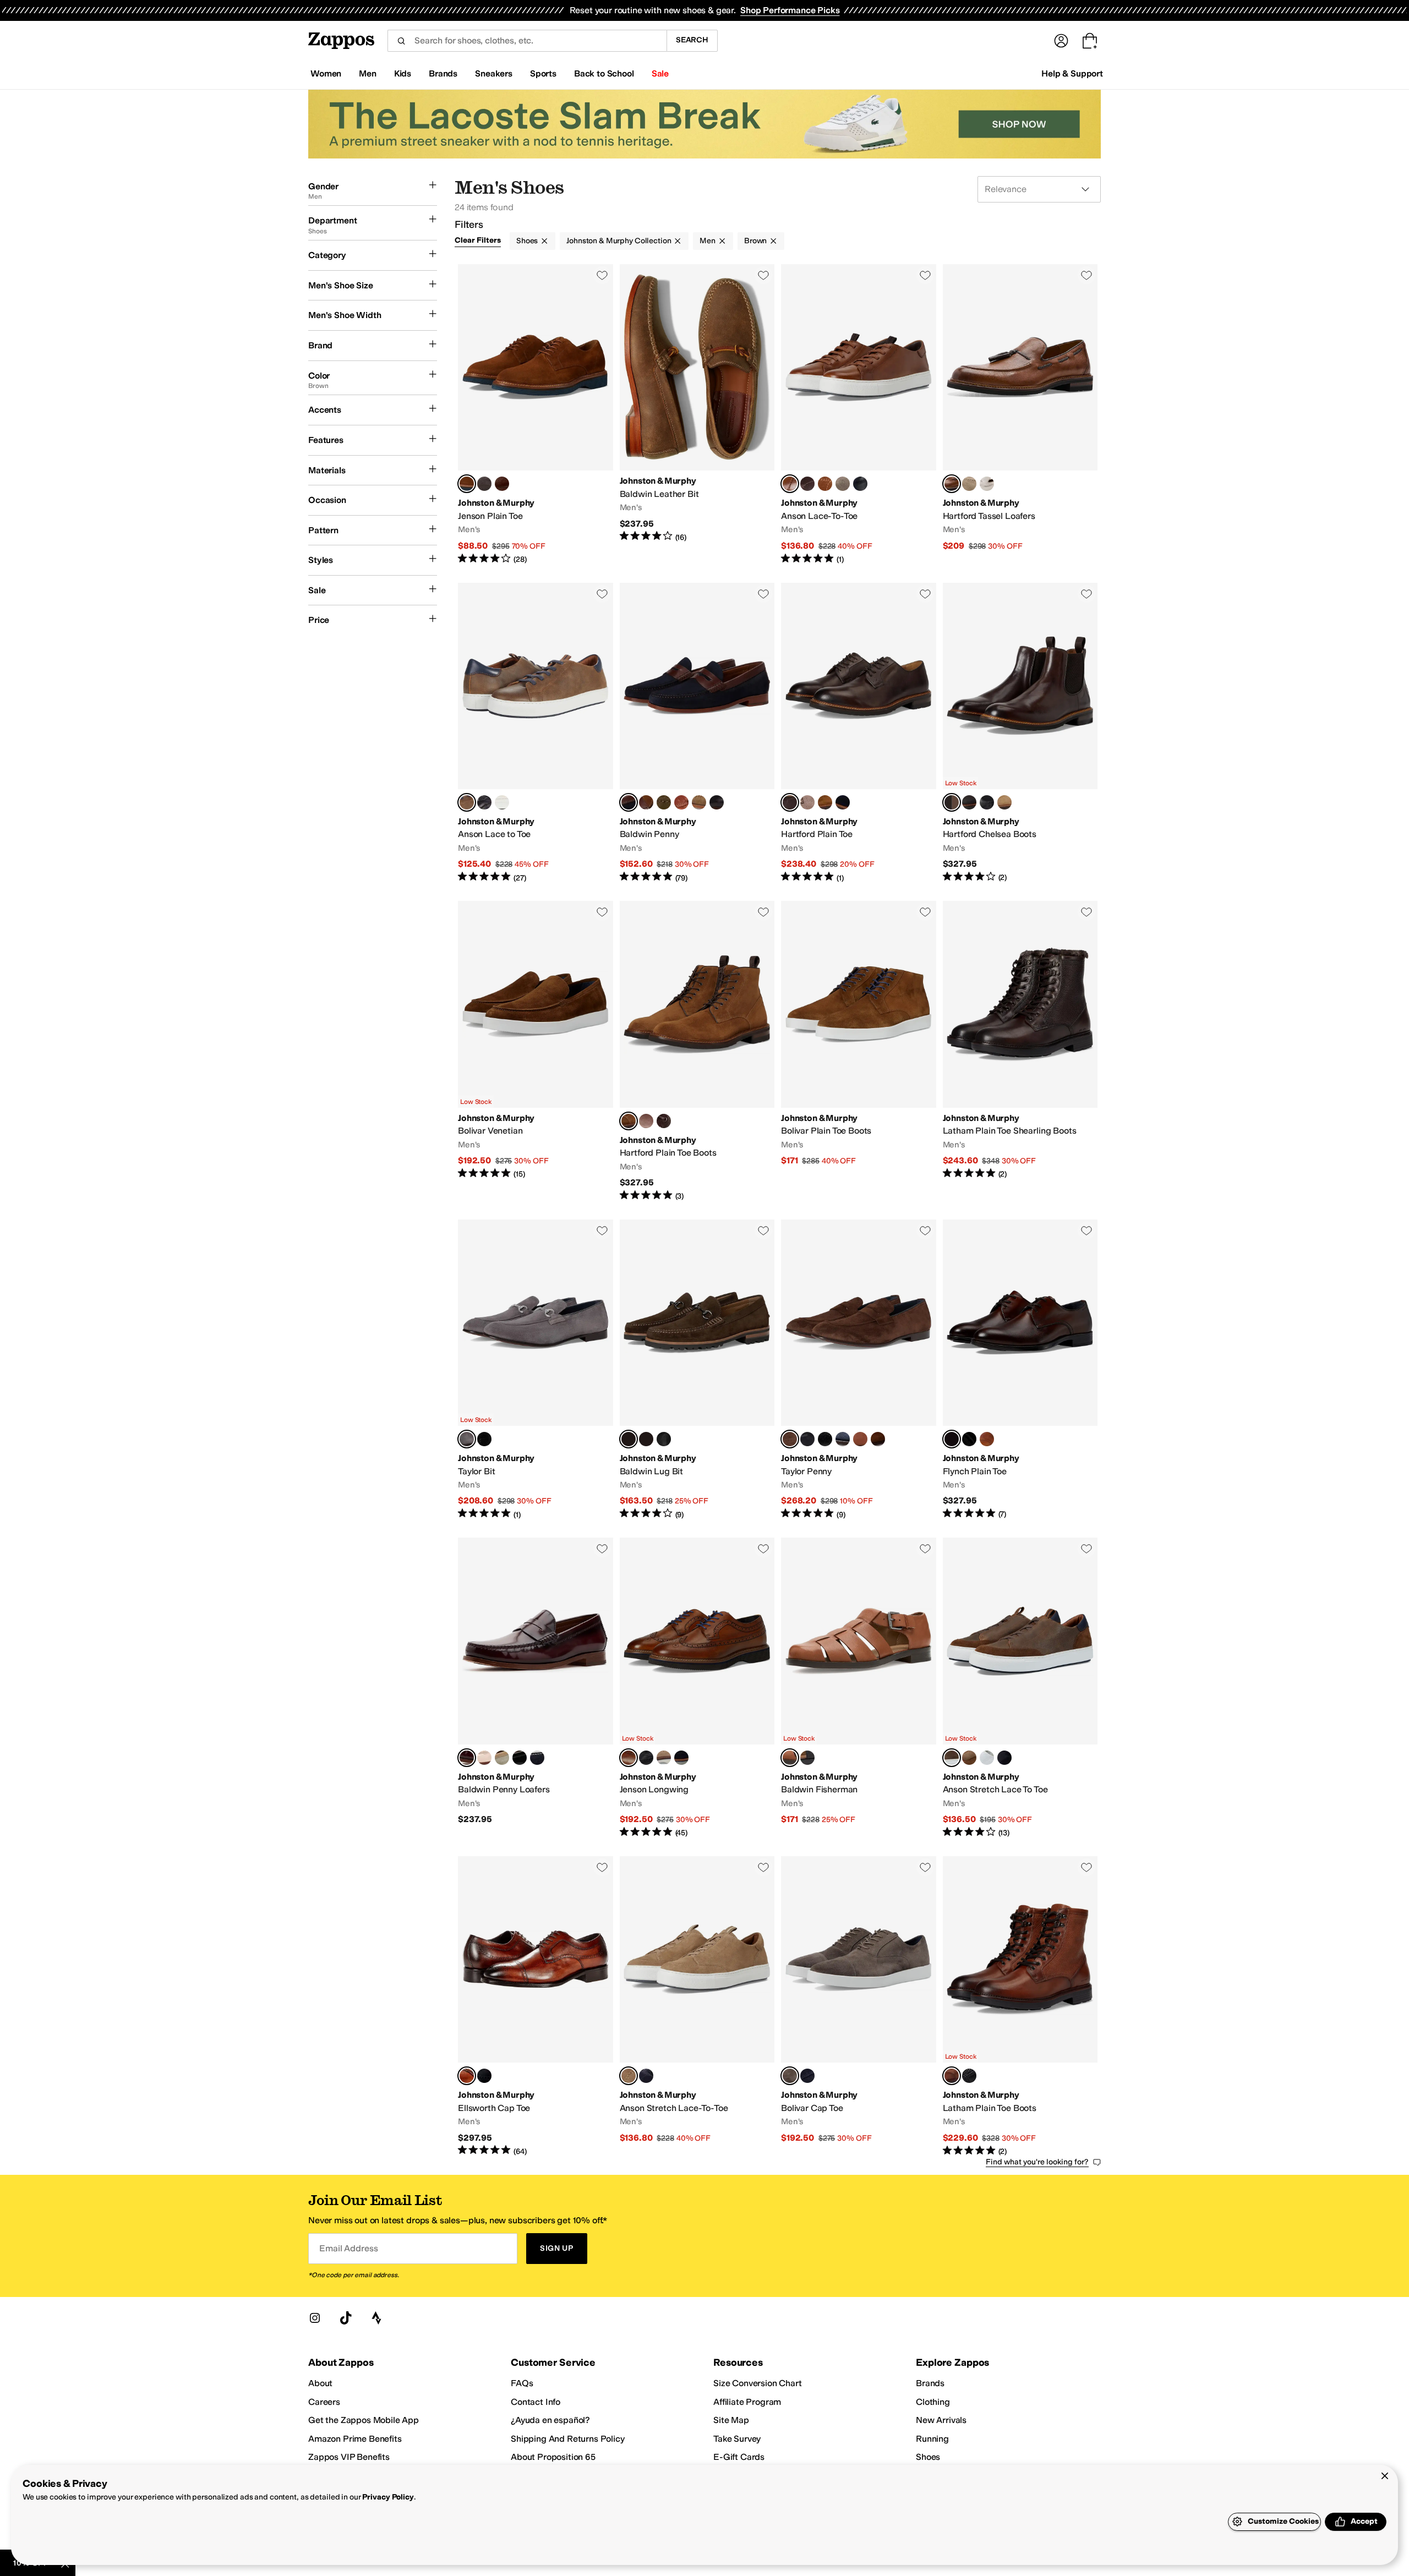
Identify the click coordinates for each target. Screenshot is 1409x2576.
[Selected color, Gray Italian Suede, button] (467, 1439)
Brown (755, 241)
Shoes (527, 241)
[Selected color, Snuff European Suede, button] (467, 484)
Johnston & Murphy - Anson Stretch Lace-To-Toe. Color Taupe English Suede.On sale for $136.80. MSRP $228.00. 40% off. (697, 2007)
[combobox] (527, 41)
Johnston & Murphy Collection (619, 241)
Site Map (731, 2420)
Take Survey (737, 2439)
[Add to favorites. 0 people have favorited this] (602, 275)
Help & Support (1072, 73)
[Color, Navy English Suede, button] (646, 2076)
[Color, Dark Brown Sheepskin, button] (646, 1439)
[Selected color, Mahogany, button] (952, 1439)
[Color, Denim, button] (843, 1439)
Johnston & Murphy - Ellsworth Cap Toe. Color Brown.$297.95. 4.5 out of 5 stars (536, 2007)
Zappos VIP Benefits (349, 2457)
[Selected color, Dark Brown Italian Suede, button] (790, 1439)
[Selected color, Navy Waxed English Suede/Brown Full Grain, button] (629, 802)
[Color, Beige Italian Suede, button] (969, 484)
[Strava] (376, 2318)
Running (932, 2439)
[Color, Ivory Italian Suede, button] (987, 484)
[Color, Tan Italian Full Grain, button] (860, 1439)
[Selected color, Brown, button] (467, 802)
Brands (930, 2383)
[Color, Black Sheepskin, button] (664, 1439)
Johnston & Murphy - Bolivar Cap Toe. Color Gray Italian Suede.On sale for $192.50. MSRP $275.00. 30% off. (859, 2007)
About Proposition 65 (553, 2457)
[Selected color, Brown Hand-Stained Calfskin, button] (790, 484)
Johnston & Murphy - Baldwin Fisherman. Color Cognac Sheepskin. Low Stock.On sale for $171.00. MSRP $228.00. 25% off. (859, 1688)
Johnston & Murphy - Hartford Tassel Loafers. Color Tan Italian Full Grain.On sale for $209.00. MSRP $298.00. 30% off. (1020, 415)
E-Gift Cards (739, 2457)
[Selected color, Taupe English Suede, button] (629, 2076)
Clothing (933, 2402)
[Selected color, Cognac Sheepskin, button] (790, 1758)
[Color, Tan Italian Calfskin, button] (807, 802)
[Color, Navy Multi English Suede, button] (537, 1758)
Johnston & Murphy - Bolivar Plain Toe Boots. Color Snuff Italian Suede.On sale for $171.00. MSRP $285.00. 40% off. (859, 1051)
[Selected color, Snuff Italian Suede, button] (629, 1121)
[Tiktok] (346, 2318)
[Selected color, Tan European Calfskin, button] (629, 1758)
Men (708, 241)
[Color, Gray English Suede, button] (843, 484)
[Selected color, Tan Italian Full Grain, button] (952, 484)
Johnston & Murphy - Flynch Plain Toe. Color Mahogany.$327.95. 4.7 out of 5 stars (1020, 1370)
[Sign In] (1061, 41)
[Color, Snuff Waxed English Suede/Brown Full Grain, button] (646, 802)
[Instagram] (315, 2318)
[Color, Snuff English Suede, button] (825, 484)
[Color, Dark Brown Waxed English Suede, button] (969, 802)
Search (692, 40)
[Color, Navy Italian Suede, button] (843, 802)
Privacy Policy (388, 2497)
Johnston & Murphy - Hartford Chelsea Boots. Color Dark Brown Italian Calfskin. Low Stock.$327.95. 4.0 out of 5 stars (1020, 733)
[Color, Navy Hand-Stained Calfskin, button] (860, 484)
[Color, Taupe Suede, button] (699, 802)
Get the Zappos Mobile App (364, 2420)
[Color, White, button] (502, 802)
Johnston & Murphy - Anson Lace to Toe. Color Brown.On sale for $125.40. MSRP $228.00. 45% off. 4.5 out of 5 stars (536, 733)
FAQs (522, 2383)
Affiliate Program (747, 2402)
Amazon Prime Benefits (355, 2439)
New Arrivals (941, 2420)
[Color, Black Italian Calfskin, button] (987, 802)
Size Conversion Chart (758, 2383)
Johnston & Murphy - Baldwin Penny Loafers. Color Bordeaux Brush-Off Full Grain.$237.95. (536, 1688)
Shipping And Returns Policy (568, 2439)
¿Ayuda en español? (550, 2420)
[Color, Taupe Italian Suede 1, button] (664, 1758)
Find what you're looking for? (1037, 2162)
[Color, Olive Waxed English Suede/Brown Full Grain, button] (664, 802)
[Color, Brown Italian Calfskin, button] (502, 484)
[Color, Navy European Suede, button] (681, 1758)
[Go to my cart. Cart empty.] (1090, 41)
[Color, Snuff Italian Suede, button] (825, 802)
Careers (324, 2402)
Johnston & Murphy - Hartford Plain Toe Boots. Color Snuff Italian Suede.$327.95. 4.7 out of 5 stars (697, 1051)
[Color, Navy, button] (1004, 1758)
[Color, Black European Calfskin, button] (969, 2076)
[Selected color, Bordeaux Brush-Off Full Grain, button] (467, 1758)
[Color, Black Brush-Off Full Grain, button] (520, 1758)
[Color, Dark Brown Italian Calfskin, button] (664, 1121)
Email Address (348, 2248)
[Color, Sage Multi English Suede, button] (502, 1758)
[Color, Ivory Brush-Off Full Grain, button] (484, 1758)
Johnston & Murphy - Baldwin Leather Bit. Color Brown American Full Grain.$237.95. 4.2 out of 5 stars (697, 415)
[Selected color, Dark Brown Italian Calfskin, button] (790, 802)
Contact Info (536, 2402)
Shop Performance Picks (790, 10)
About (320, 2383)
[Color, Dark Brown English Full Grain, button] (807, 484)
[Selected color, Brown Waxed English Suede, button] (629, 1439)
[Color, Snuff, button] (878, 1439)
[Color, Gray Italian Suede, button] (484, 484)
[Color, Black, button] (484, 802)
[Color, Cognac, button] (681, 802)
